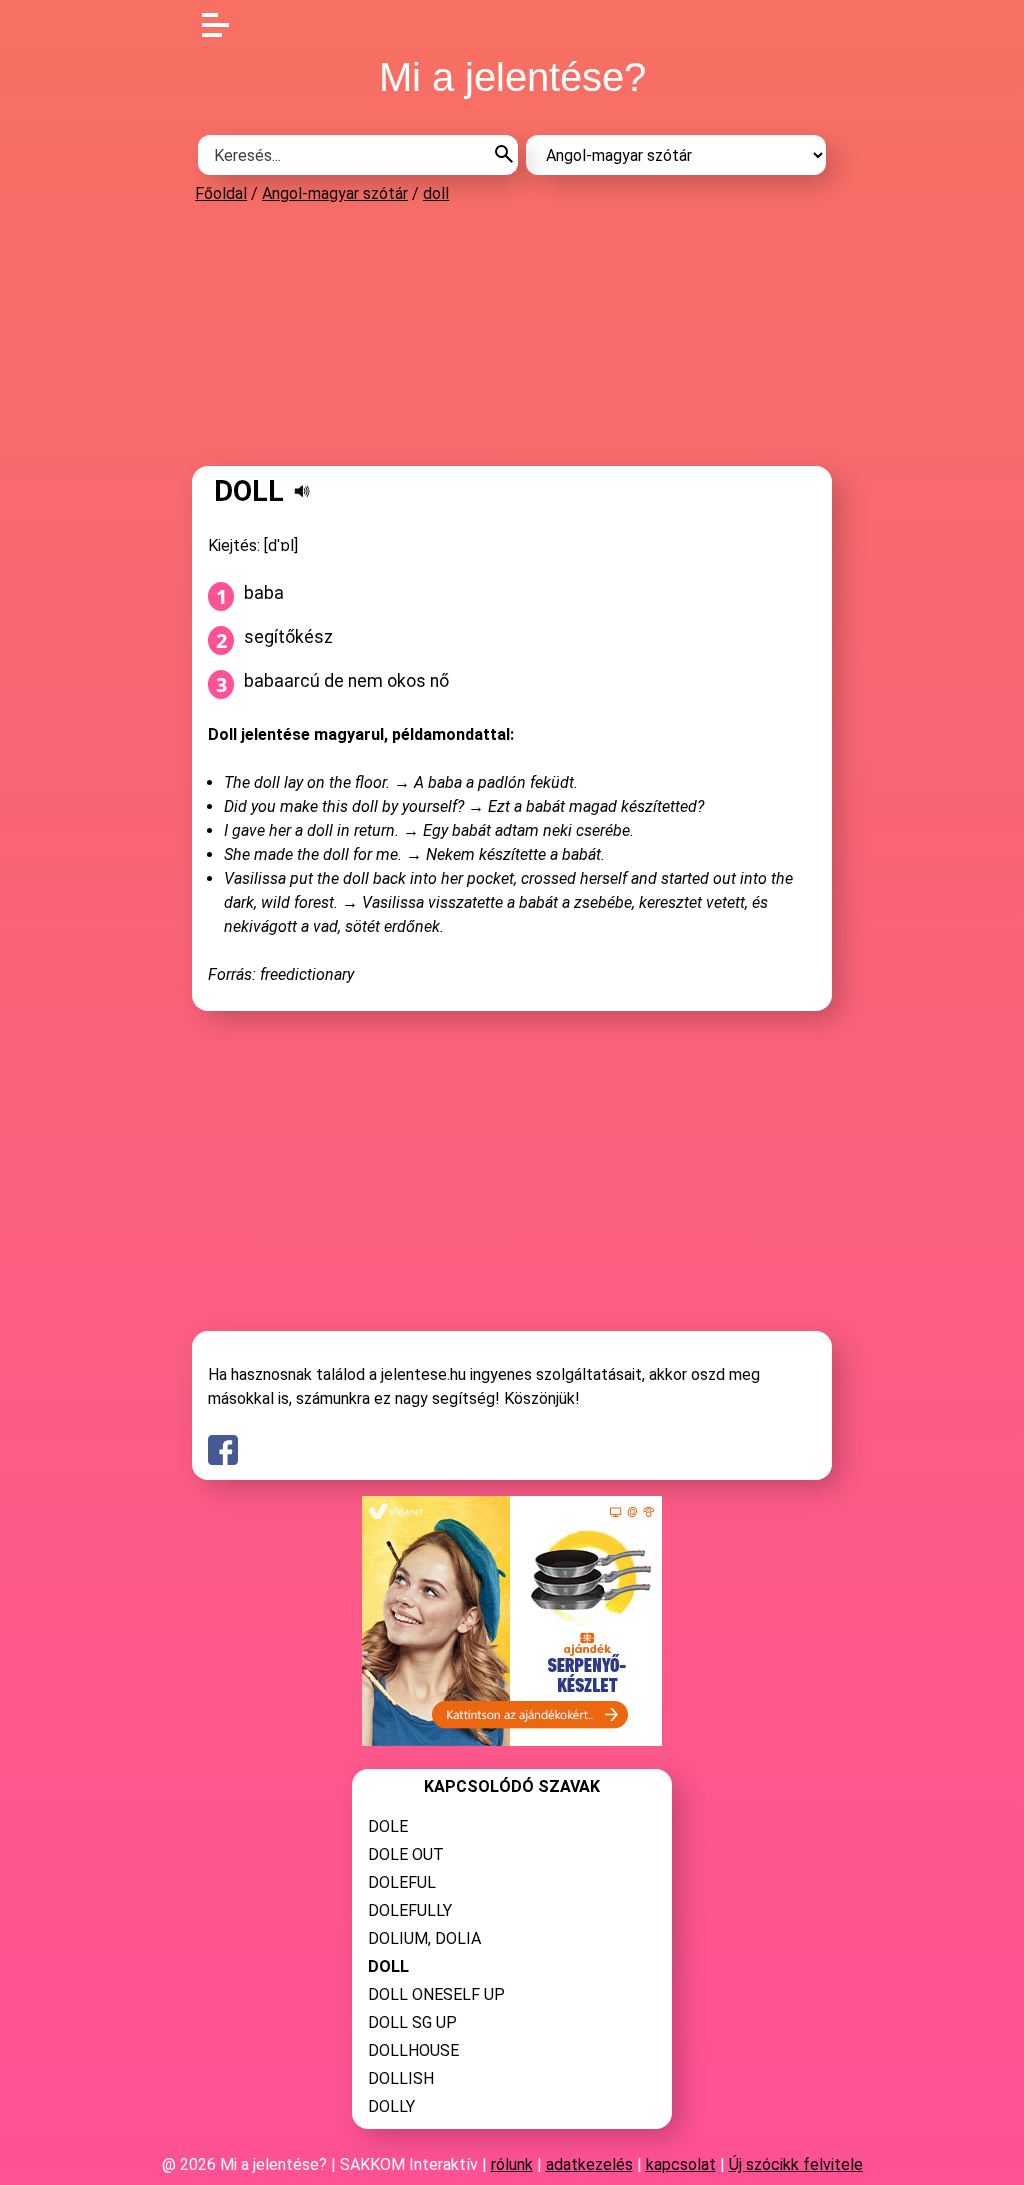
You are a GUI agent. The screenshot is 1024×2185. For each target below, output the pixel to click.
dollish (401, 2078)
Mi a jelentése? (512, 77)
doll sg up (412, 2022)
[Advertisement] (512, 334)
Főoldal (221, 193)
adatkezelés (589, 2164)
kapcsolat (681, 2164)
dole (388, 1826)
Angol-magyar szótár (335, 193)
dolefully (410, 1910)
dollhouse (413, 2050)
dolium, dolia (424, 1938)
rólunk (512, 2164)
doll (436, 193)
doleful (402, 1882)
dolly (391, 2106)
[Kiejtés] (302, 491)
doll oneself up (436, 1994)
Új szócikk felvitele (796, 2164)
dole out (406, 1854)
